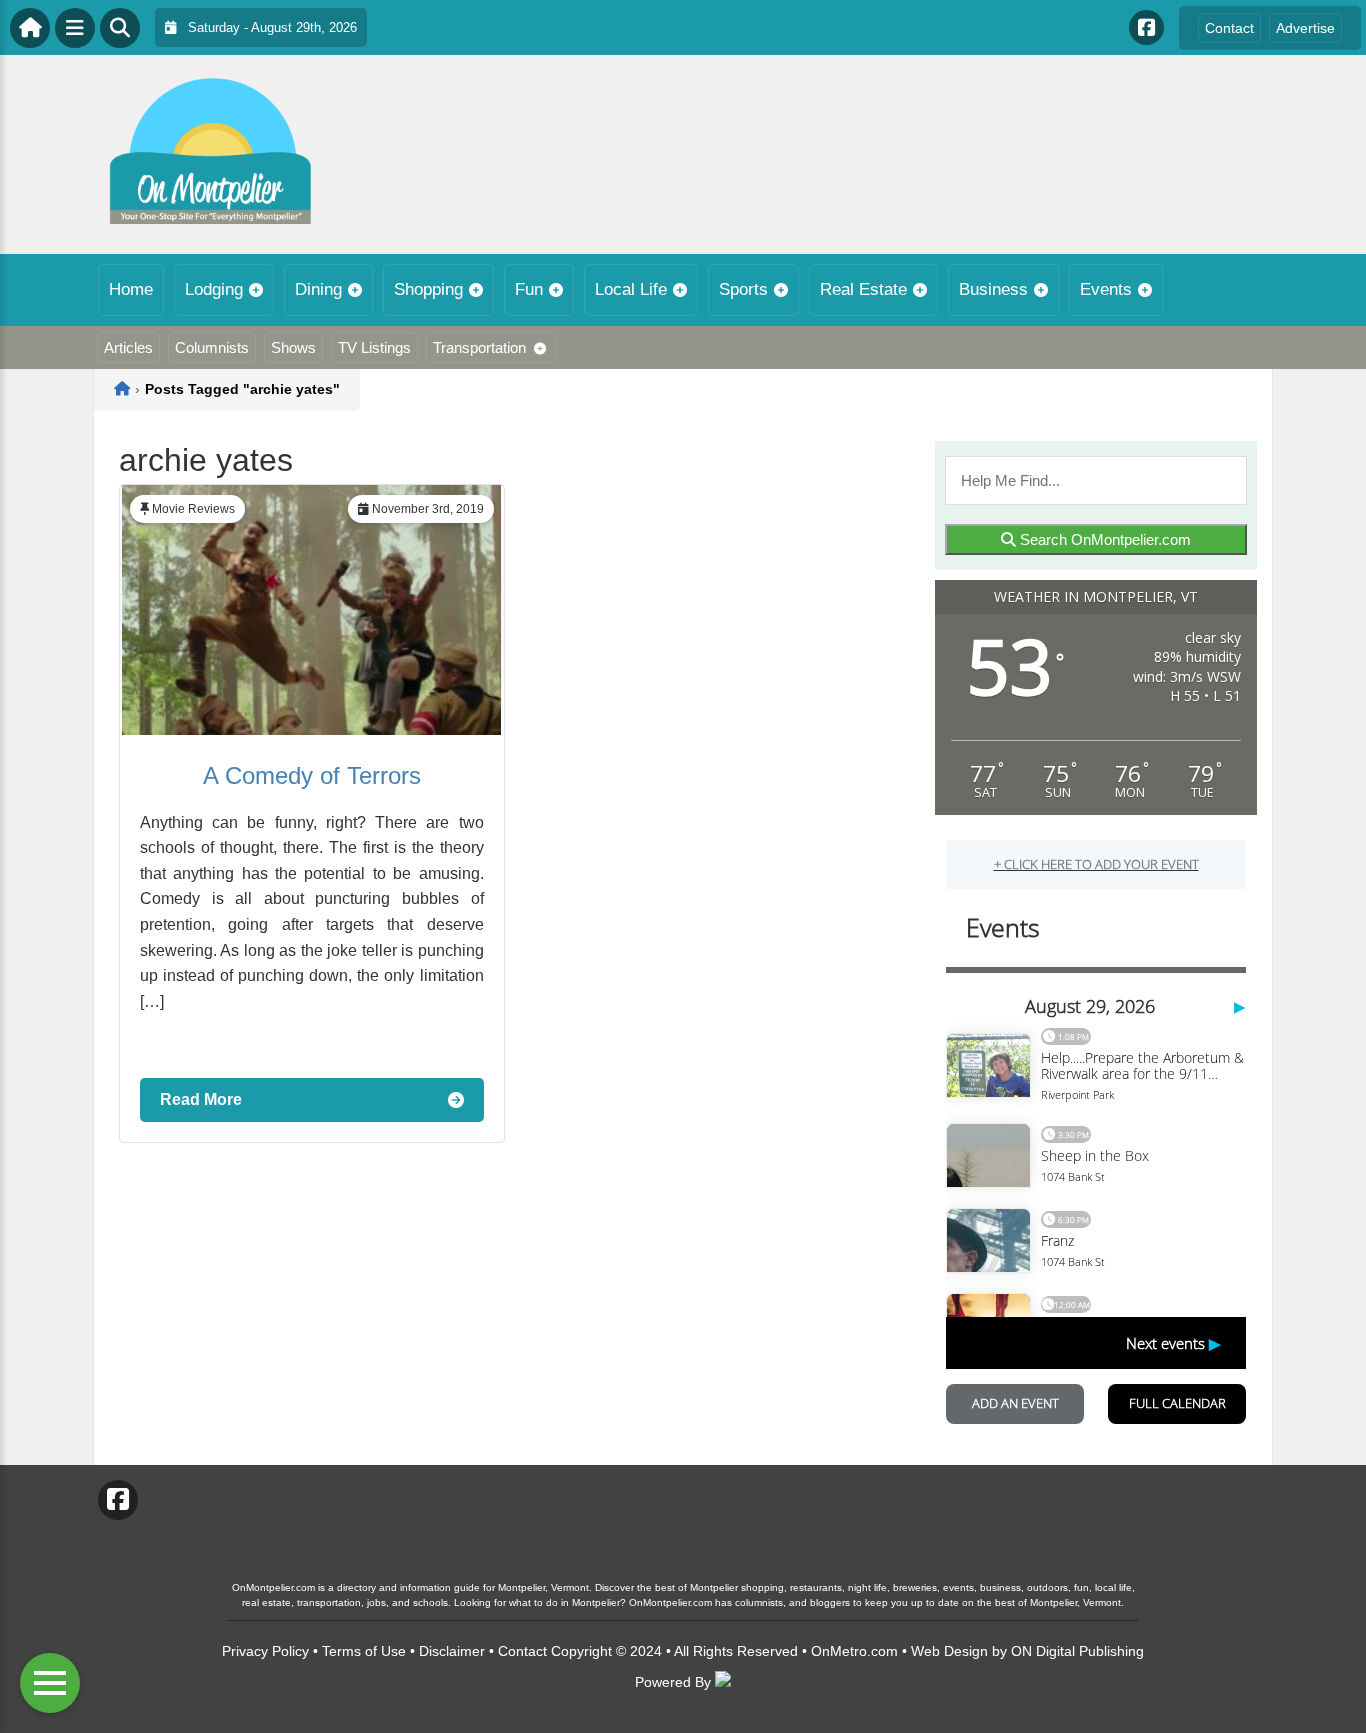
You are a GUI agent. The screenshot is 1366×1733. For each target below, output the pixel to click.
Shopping (428, 289)
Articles (128, 347)
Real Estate (863, 289)
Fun (529, 289)
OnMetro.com (854, 1651)
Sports (743, 289)
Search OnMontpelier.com (1103, 539)
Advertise (1305, 28)
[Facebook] (1146, 27)
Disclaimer (452, 1651)
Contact (1229, 28)
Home (131, 289)
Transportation (479, 347)
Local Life (631, 289)
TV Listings (374, 347)
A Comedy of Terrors (312, 775)
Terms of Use (364, 1651)
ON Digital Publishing (1077, 1651)
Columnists (212, 347)
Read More (201, 1099)
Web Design (949, 1651)
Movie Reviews (193, 509)
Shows (293, 347)
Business (993, 289)
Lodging (214, 289)
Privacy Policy (265, 1651)
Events (1106, 289)
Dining (318, 289)
